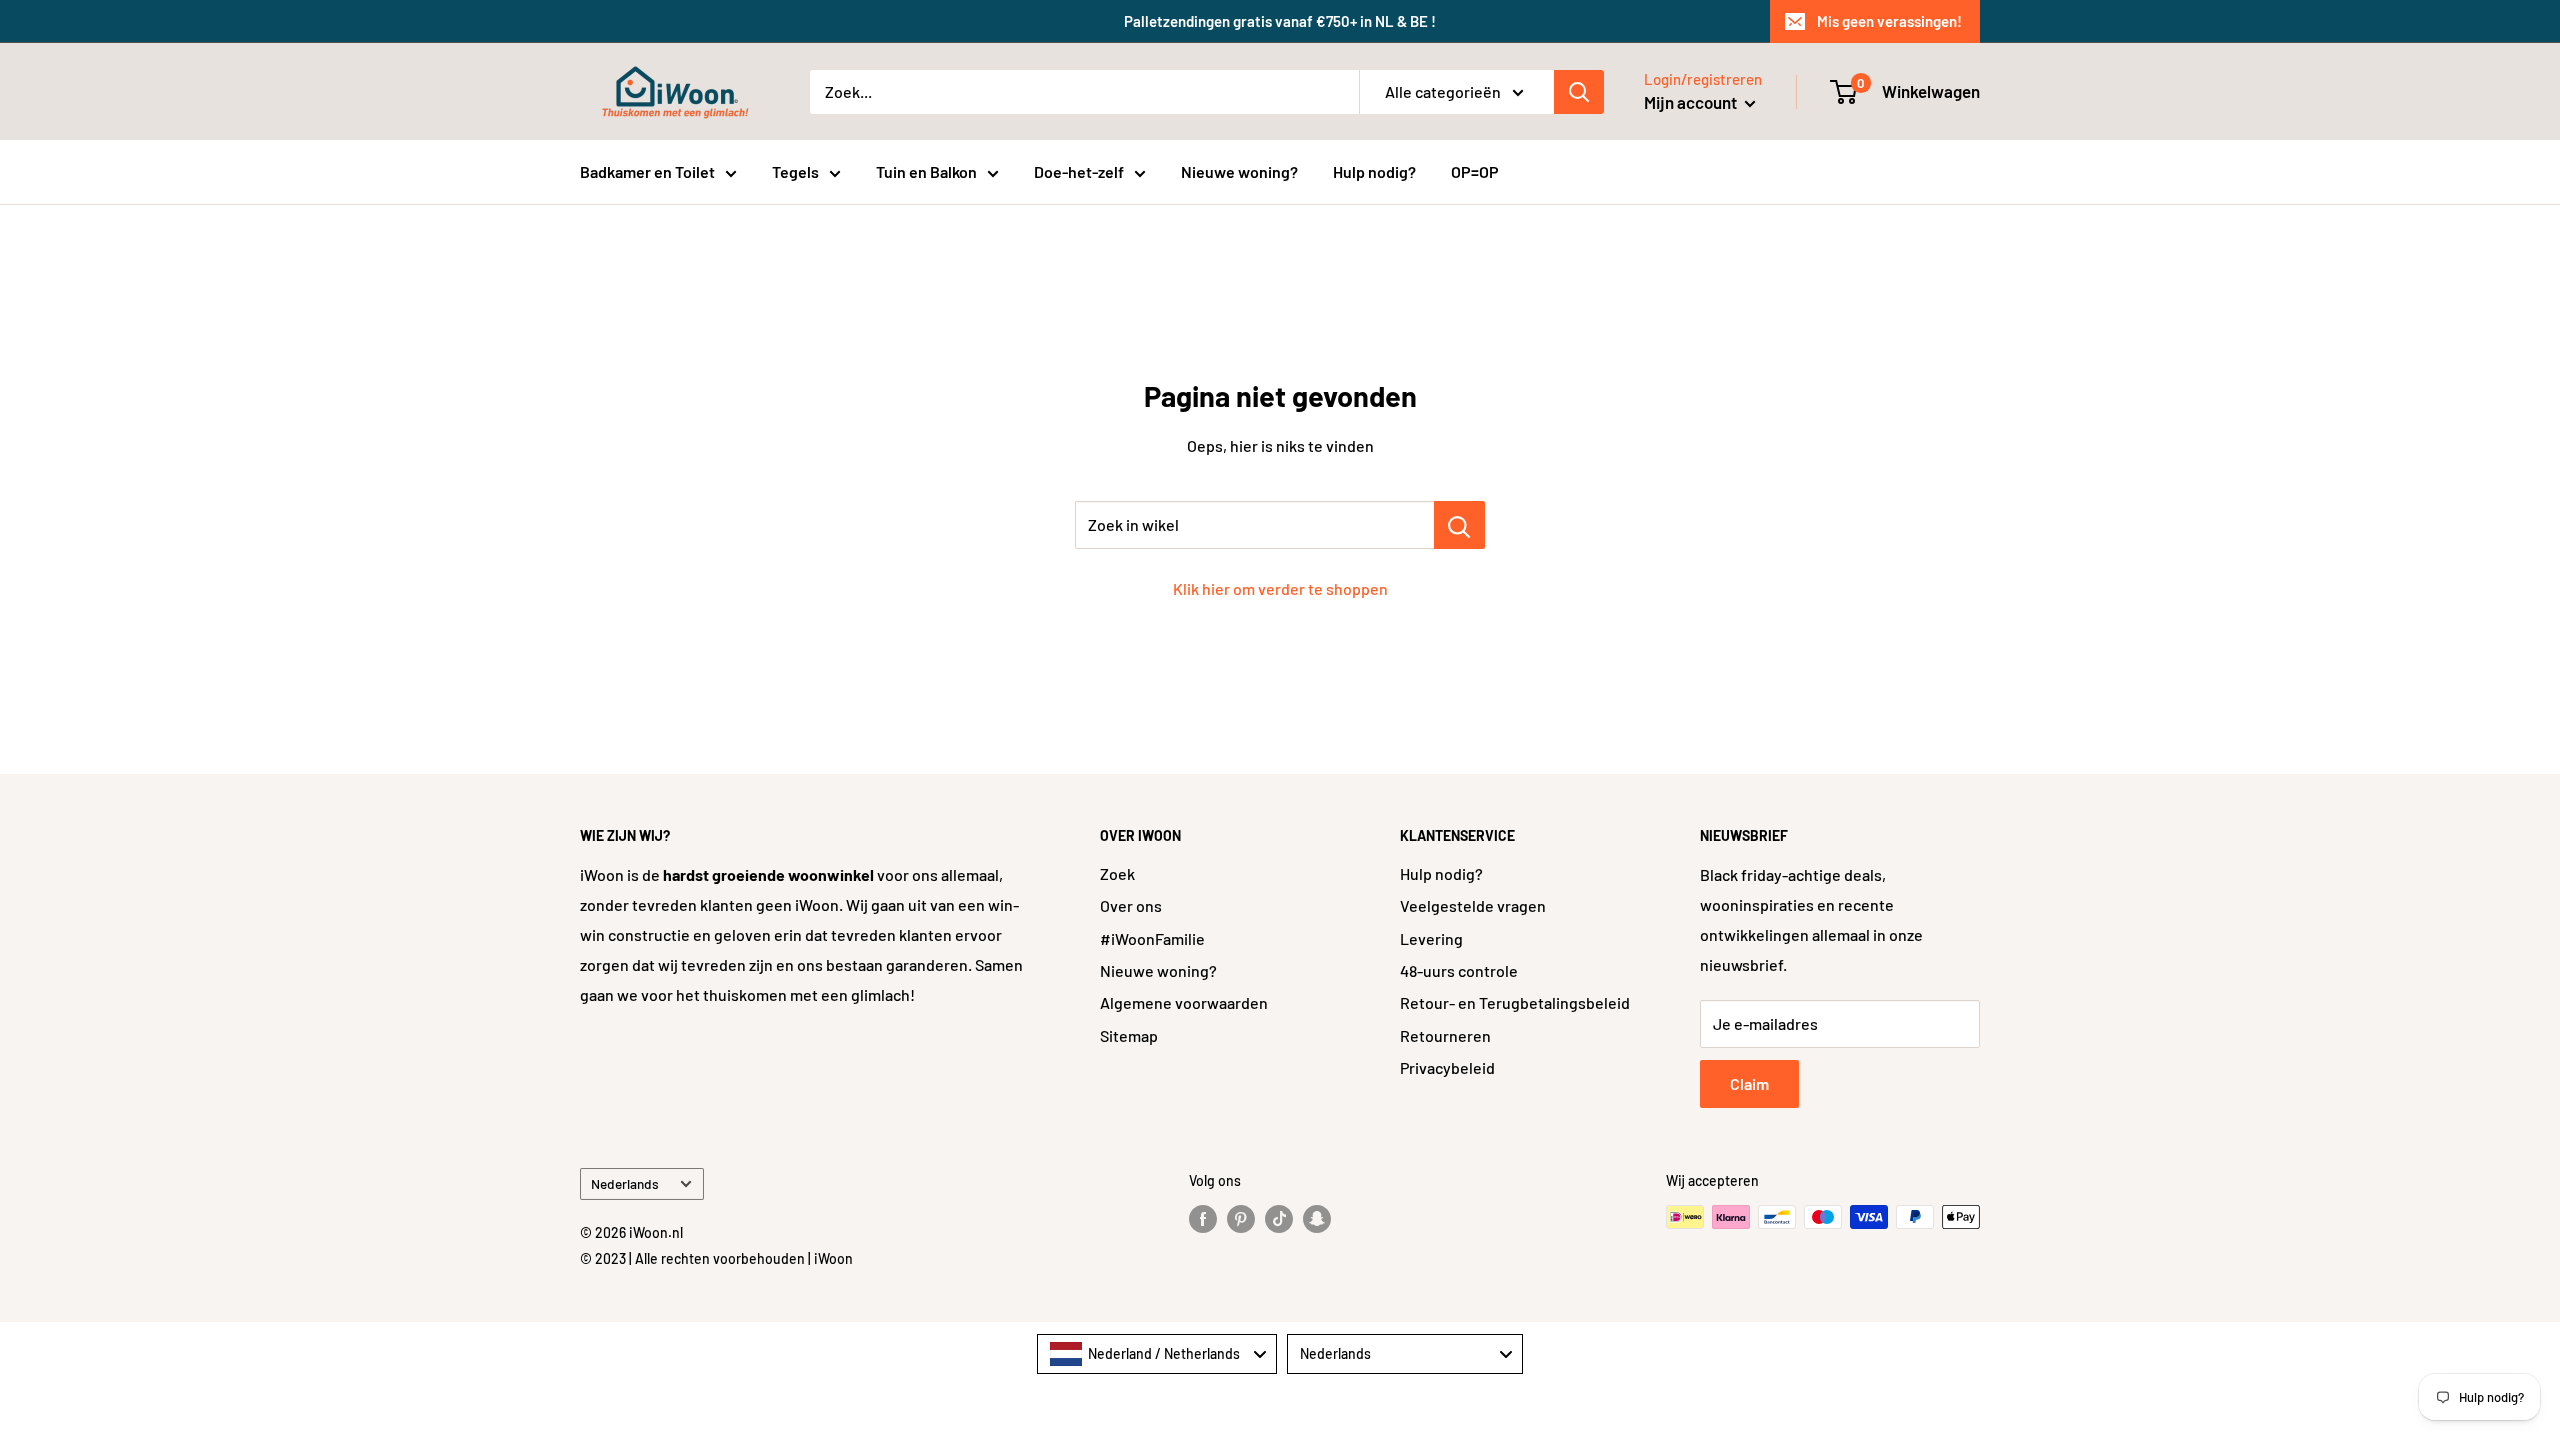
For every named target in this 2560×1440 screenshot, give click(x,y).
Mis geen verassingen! (1889, 21)
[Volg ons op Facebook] (1203, 1219)
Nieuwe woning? (1239, 171)
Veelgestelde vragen (1473, 905)
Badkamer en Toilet (647, 171)
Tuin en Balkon (926, 171)
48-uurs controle (1459, 970)
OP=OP (1475, 171)
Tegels (795, 171)
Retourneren (1445, 1035)
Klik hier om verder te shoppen (1280, 588)
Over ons (1131, 905)
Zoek (1117, 873)
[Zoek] (1579, 92)
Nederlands (625, 1183)
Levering (1431, 938)
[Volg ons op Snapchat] (1317, 1219)
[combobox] (1157, 1354)
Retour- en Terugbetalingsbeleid (1515, 1002)
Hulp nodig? (1374, 171)
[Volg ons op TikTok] (1279, 1219)
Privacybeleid (1447, 1067)
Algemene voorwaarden (1184, 1002)
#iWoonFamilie (1152, 938)
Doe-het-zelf (1079, 171)
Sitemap (1129, 1035)
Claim (1749, 1083)
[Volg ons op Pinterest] (1241, 1219)
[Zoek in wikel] (1459, 525)
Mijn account (1692, 102)
